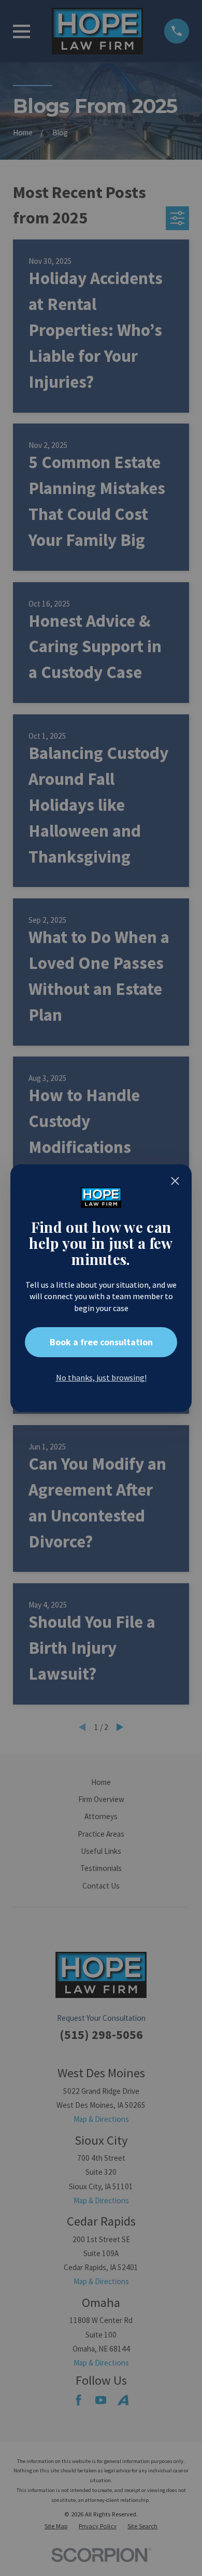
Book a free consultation (101, 1342)
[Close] (175, 1181)
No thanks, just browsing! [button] (101, 1377)
